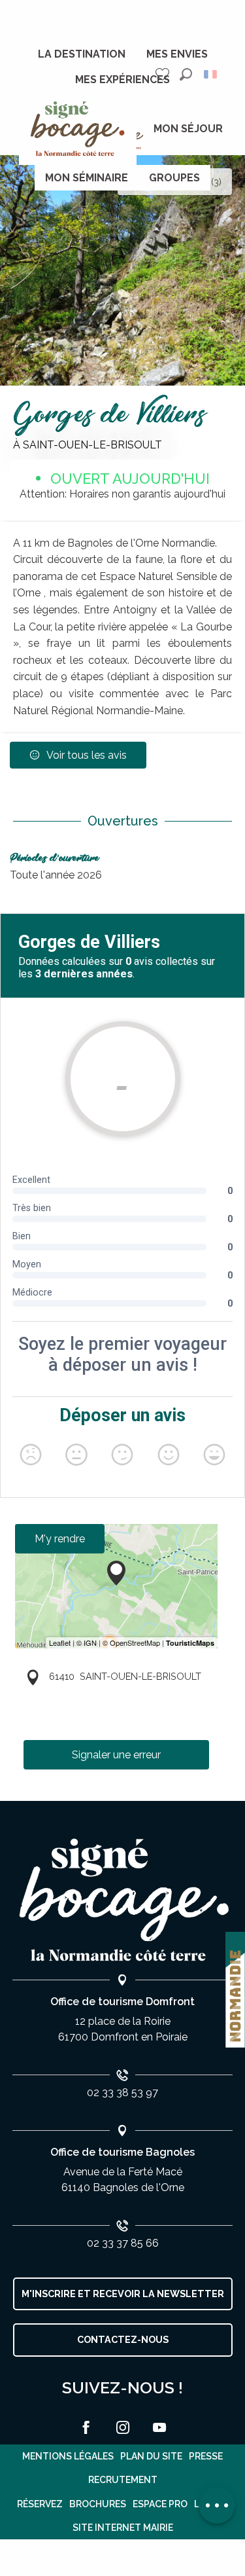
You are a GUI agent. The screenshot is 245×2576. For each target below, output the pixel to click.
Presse (206, 2456)
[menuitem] (82, 54)
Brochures (98, 2504)
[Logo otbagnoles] (123, 1900)
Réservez (40, 2504)
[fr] (211, 74)
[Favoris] (164, 74)
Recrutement (123, 2480)
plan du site (151, 2456)
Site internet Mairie (123, 2528)
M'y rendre (60, 1539)
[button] (186, 74)
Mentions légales (68, 2456)
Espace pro (160, 2504)
